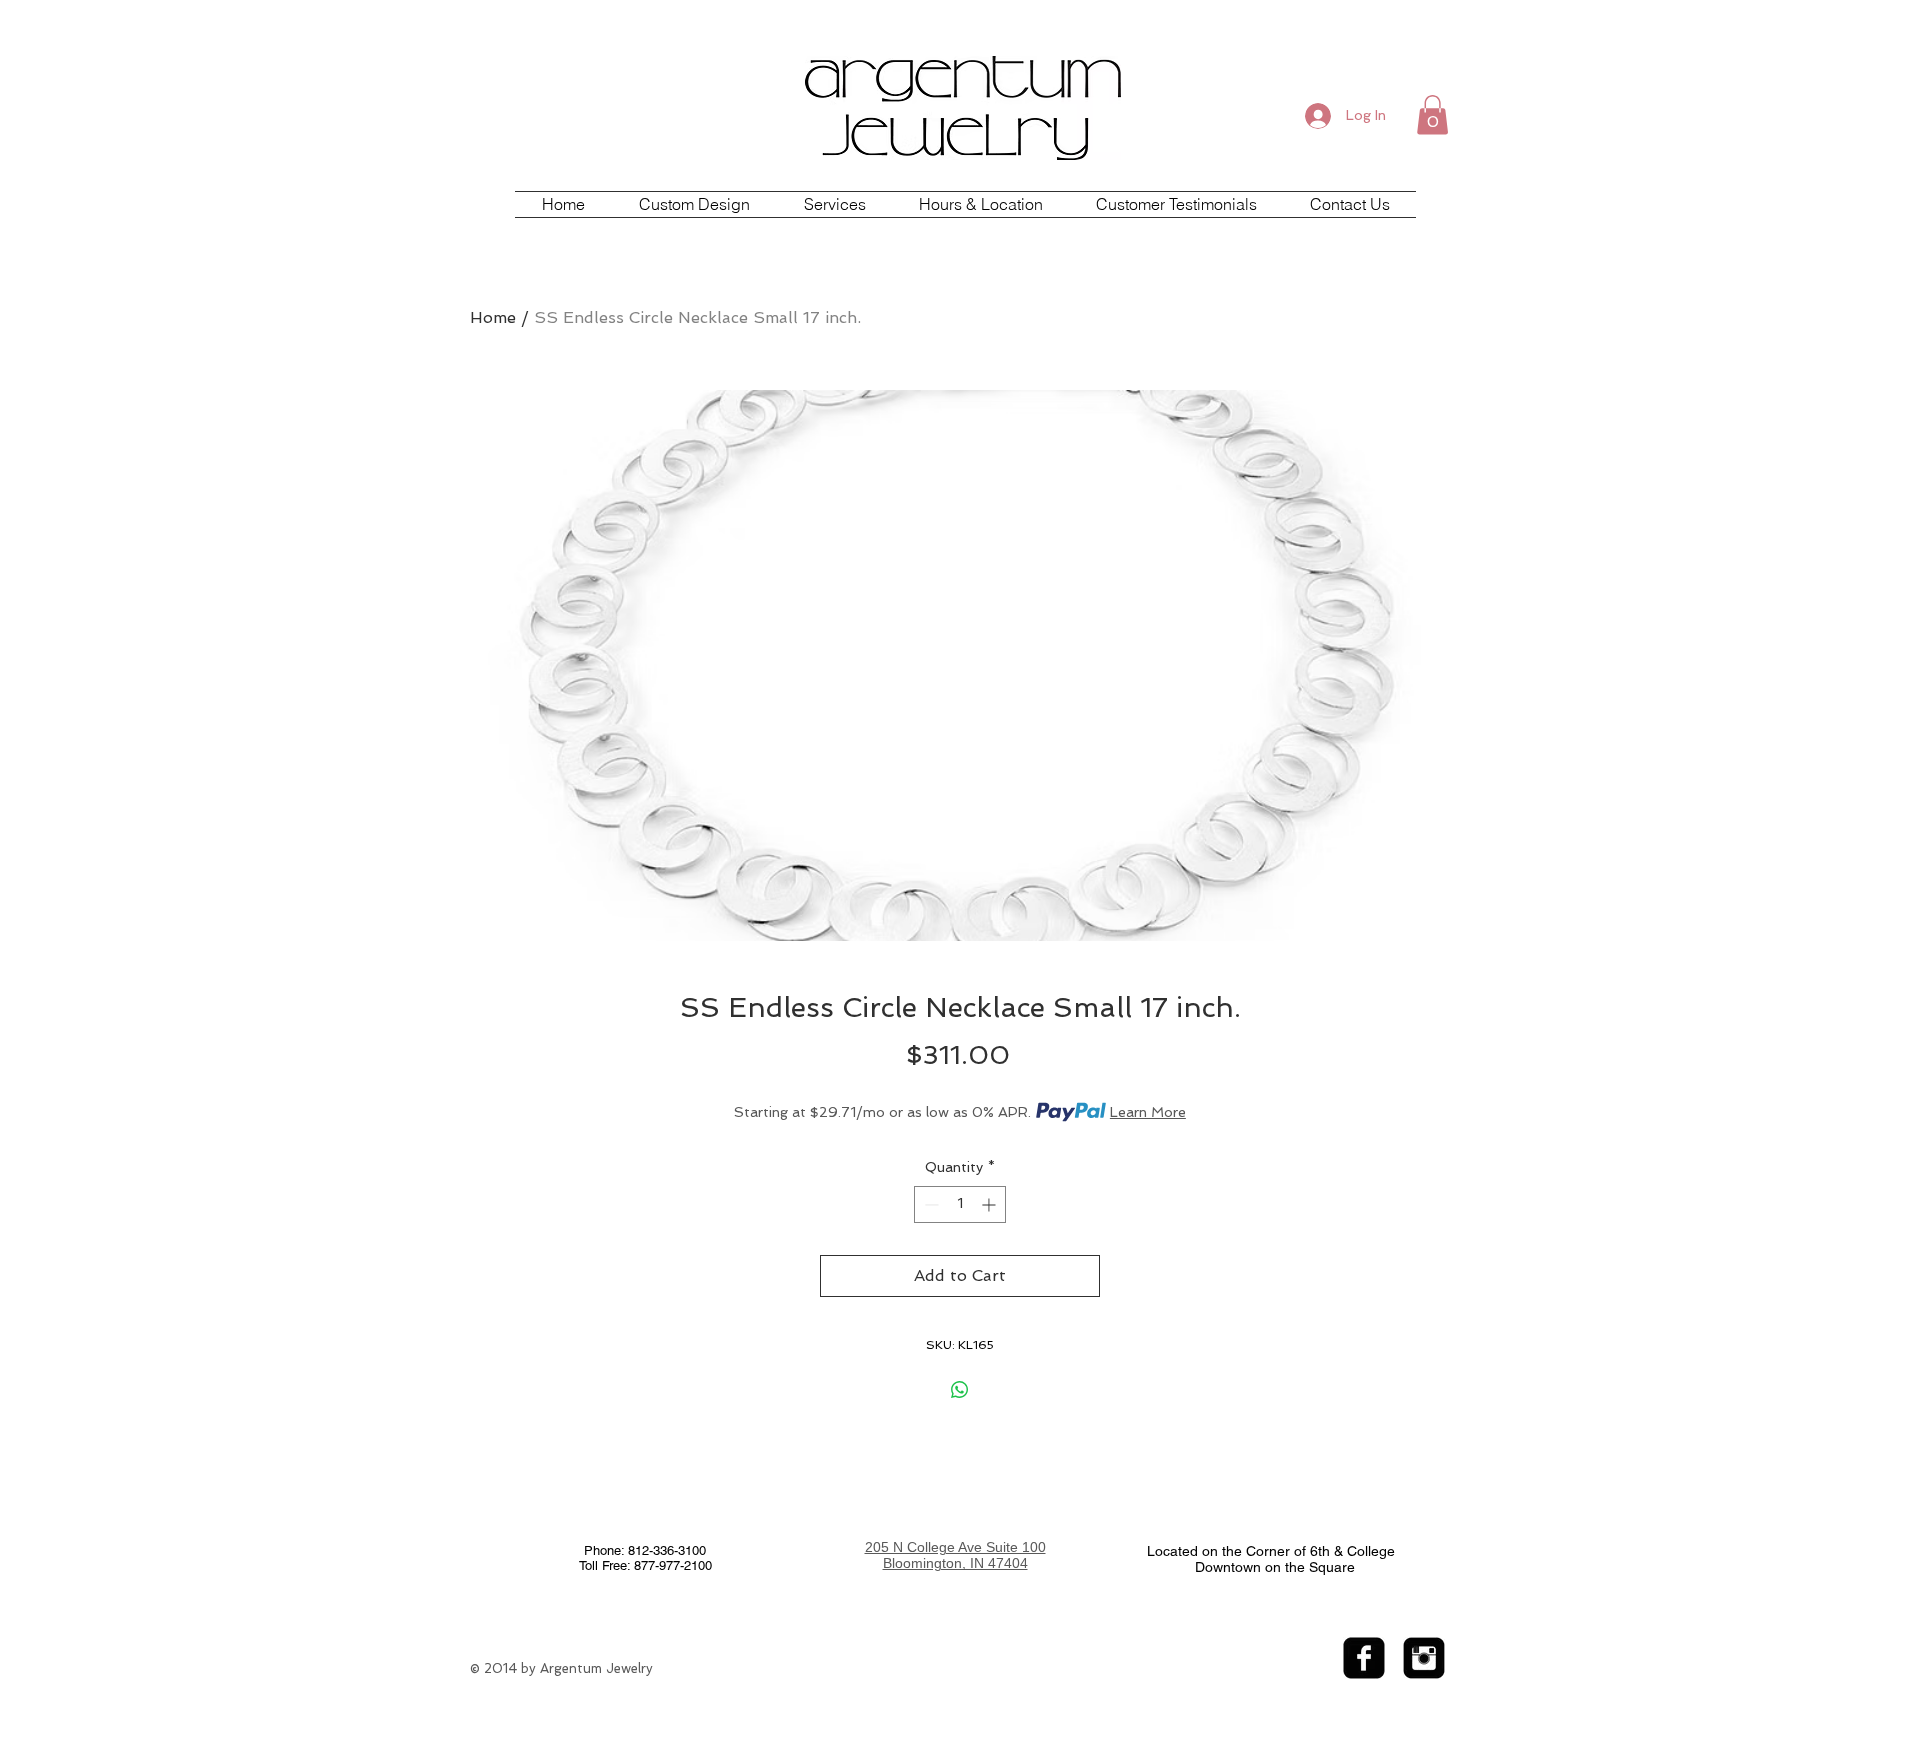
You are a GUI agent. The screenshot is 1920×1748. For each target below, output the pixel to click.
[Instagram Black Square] (1424, 1658)
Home (493, 317)
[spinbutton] (960, 1204)
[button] (1432, 114)
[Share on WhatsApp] (960, 1390)
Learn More (1148, 1112)
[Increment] (990, 1204)
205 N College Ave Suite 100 (955, 1547)
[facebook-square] (1364, 1658)
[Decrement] (929, 1204)
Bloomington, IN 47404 (955, 1563)
